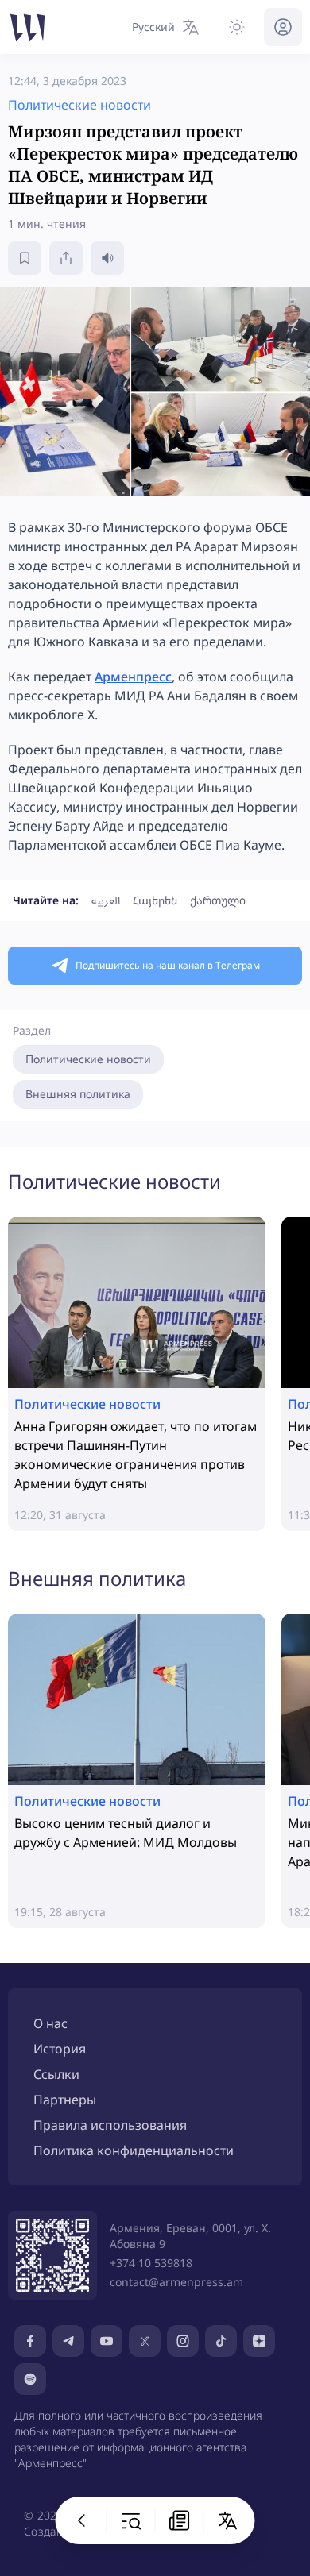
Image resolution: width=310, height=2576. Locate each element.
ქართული (218, 900)
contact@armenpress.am (176, 2282)
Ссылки (56, 2074)
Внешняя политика (78, 1094)
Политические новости (88, 1059)
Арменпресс (133, 677)
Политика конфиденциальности (134, 2150)
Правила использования (110, 2125)
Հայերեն (155, 900)
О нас (50, 2023)
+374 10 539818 (151, 2263)
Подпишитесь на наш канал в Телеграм (168, 965)
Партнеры (65, 2100)
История (60, 2049)
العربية (106, 900)
